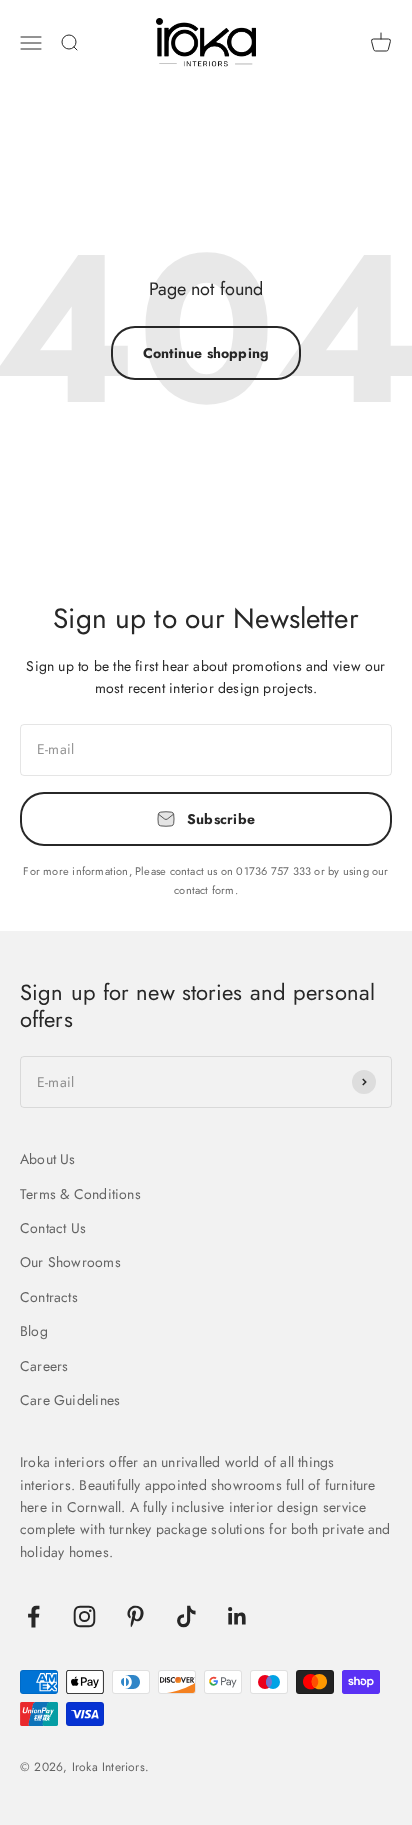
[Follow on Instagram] (84, 1616)
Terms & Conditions (80, 1194)
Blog (34, 1331)
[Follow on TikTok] (186, 1616)
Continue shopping (206, 353)
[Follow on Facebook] (33, 1616)
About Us (48, 1159)
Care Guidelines (70, 1400)
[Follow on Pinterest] (135, 1616)
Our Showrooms (70, 1262)
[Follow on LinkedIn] (237, 1616)
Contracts (49, 1297)
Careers (44, 1366)
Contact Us (53, 1228)
